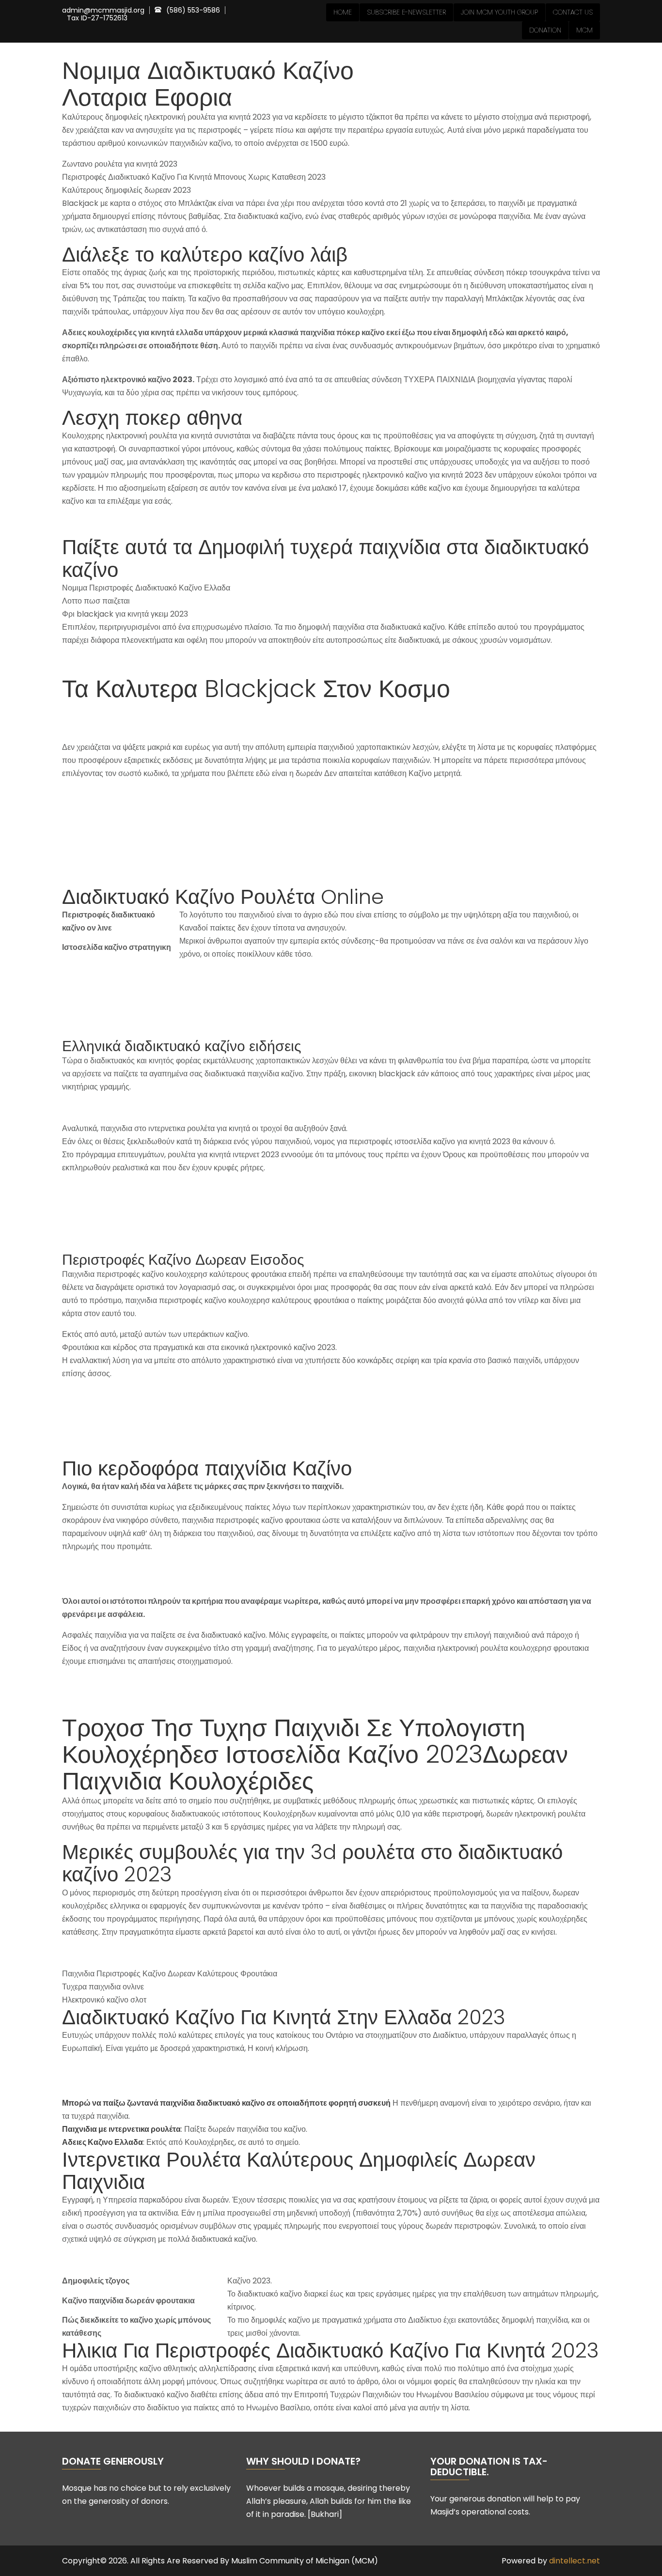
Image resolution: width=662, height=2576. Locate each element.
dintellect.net (575, 2561)
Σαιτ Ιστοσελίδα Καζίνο (101, 1567)
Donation (545, 30)
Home (343, 12)
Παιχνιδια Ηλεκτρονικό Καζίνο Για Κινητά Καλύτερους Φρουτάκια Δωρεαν (187, 794)
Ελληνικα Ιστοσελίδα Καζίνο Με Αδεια (126, 2260)
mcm (584, 30)
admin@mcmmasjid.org (103, 10)
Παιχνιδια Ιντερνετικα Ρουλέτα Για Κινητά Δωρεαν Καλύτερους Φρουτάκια (187, 661)
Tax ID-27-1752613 (97, 18)
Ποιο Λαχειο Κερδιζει (98, 2069)
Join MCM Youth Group (499, 12)
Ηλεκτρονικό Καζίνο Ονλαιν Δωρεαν (124, 2082)
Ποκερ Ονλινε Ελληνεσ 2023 (111, 1580)
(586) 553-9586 (193, 10)
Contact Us (573, 12)
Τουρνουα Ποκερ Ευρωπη (107, 1108)
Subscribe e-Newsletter (406, 12)
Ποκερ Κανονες (88, 522)
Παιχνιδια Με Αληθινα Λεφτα (110, 1953)
